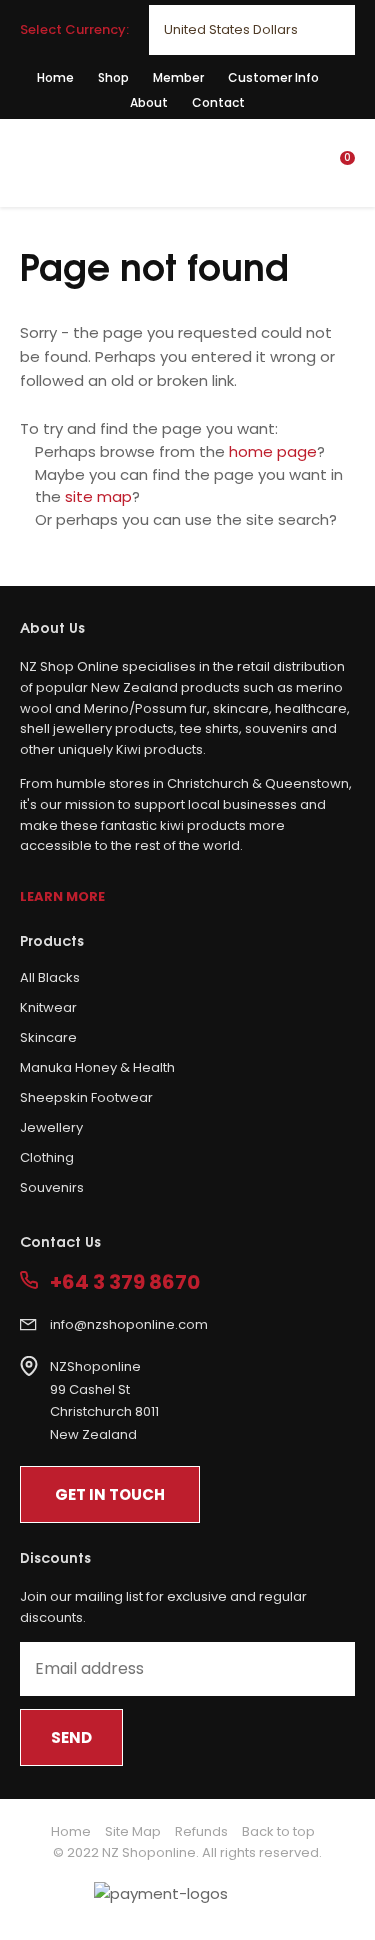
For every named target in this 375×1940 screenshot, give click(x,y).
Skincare (48, 1037)
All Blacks (50, 977)
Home (55, 77)
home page (273, 451)
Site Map (133, 1831)
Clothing (47, 1157)
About (149, 102)
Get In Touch (110, 1494)
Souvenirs (52, 1187)
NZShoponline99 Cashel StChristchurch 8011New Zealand (104, 1400)
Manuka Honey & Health (97, 1067)
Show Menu (32, 161)
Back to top (278, 1831)
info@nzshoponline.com (129, 1324)
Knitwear (48, 1007)
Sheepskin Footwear (86, 1097)
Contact (218, 102)
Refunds (201, 1831)
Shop (113, 77)
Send (71, 1737)
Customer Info (273, 77)
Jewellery (51, 1127)
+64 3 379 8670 (125, 1282)
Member (178, 77)
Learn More (62, 896)
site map (98, 496)
